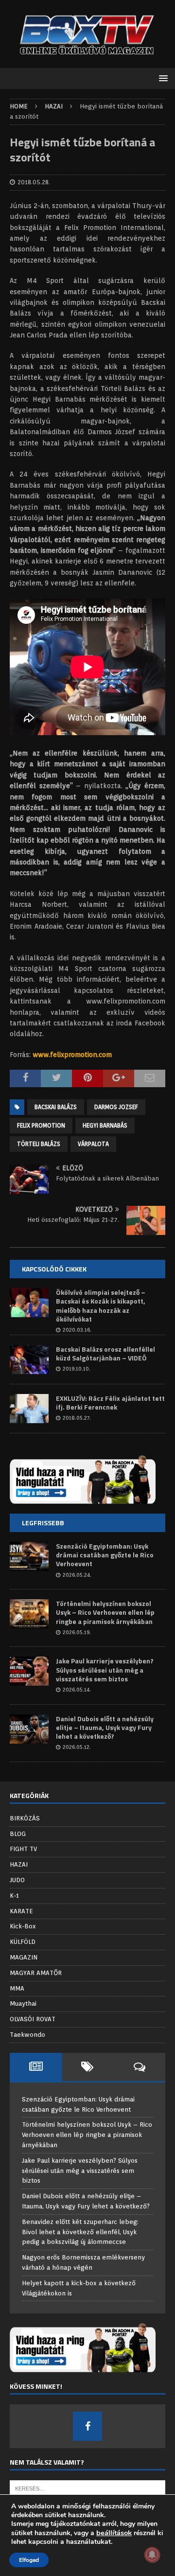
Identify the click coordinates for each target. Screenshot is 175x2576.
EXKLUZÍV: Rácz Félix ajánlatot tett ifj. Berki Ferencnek (110, 1403)
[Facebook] (87, 2426)
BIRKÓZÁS (25, 1818)
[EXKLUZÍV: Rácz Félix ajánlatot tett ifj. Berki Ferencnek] (29, 1409)
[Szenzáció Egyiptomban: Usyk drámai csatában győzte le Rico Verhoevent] (29, 1556)
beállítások (114, 2533)
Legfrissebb (43, 1523)
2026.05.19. (77, 1632)
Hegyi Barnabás (105, 1125)
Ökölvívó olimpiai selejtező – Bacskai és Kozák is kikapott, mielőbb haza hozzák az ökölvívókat (101, 1306)
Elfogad (29, 2560)
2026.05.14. (77, 1690)
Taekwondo (27, 2035)
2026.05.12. (77, 1747)
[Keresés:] (87, 2488)
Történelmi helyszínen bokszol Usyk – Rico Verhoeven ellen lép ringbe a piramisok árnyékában (105, 1612)
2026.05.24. (77, 1575)
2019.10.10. (77, 1369)
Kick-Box (23, 1926)
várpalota (93, 1144)
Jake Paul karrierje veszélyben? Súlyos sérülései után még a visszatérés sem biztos (105, 1669)
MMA (17, 1988)
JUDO (17, 1880)
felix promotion (41, 1125)
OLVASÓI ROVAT (33, 2019)
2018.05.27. (77, 1418)
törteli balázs (39, 1144)
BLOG (18, 1834)
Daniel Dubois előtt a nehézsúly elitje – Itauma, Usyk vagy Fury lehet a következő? (105, 1727)
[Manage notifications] (152, 2555)
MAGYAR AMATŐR (36, 1973)
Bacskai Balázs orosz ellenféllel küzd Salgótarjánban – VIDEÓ (105, 1353)
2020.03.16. (77, 1330)
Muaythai (23, 2003)
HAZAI (19, 1864)
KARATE (21, 1911)
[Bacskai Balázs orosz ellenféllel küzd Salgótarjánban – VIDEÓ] (29, 1359)
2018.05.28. (34, 182)
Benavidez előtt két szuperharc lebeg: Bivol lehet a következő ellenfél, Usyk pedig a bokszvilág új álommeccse (80, 2232)
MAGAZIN (24, 1957)
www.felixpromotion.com (72, 1055)
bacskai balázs (56, 1107)
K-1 (14, 1896)
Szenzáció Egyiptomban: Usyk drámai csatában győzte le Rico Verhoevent (105, 1555)
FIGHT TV (23, 1849)
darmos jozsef (116, 1107)
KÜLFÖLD (23, 1942)
